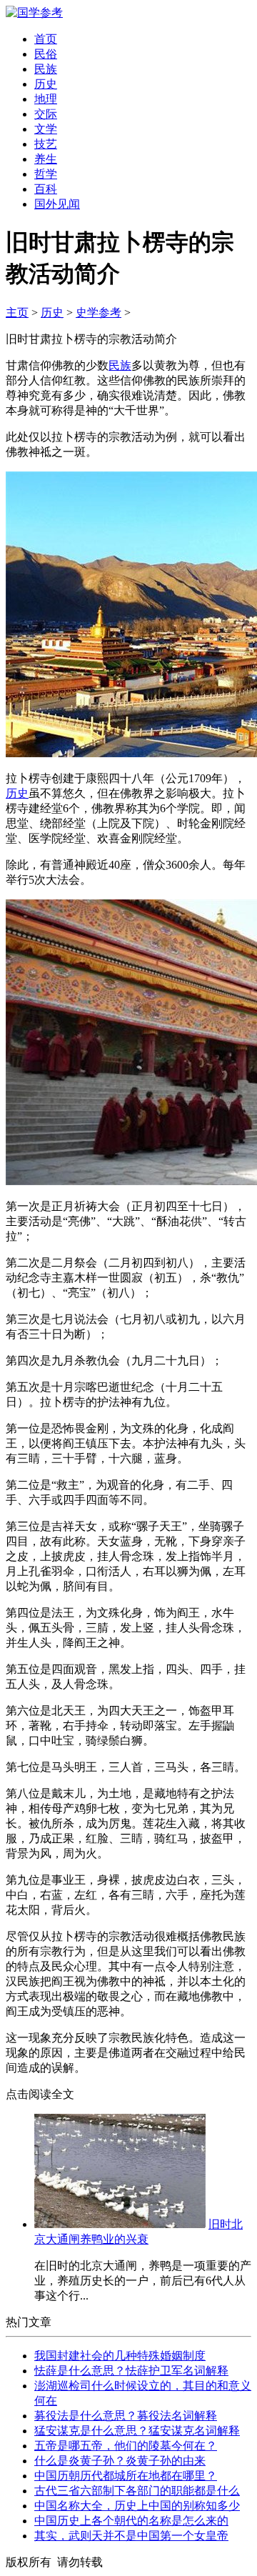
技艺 (46, 144)
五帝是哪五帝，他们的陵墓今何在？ (126, 2446)
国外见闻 (57, 204)
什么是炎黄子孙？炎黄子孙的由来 (120, 2461)
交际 (46, 114)
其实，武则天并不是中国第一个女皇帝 (131, 2536)
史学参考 (99, 313)
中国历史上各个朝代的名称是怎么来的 (131, 2521)
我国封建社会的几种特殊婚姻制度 (120, 2356)
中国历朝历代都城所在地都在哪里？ (126, 2476)
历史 (46, 84)
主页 (17, 313)
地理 (46, 99)
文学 (46, 129)
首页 (46, 39)
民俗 (46, 54)
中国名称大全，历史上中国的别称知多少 (137, 2506)
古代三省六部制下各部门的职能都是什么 (137, 2491)
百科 (46, 189)
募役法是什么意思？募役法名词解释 (126, 2416)
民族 (46, 69)
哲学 (46, 174)
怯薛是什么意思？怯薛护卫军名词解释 (131, 2371)
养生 (46, 159)
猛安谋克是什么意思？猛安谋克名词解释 (137, 2431)
